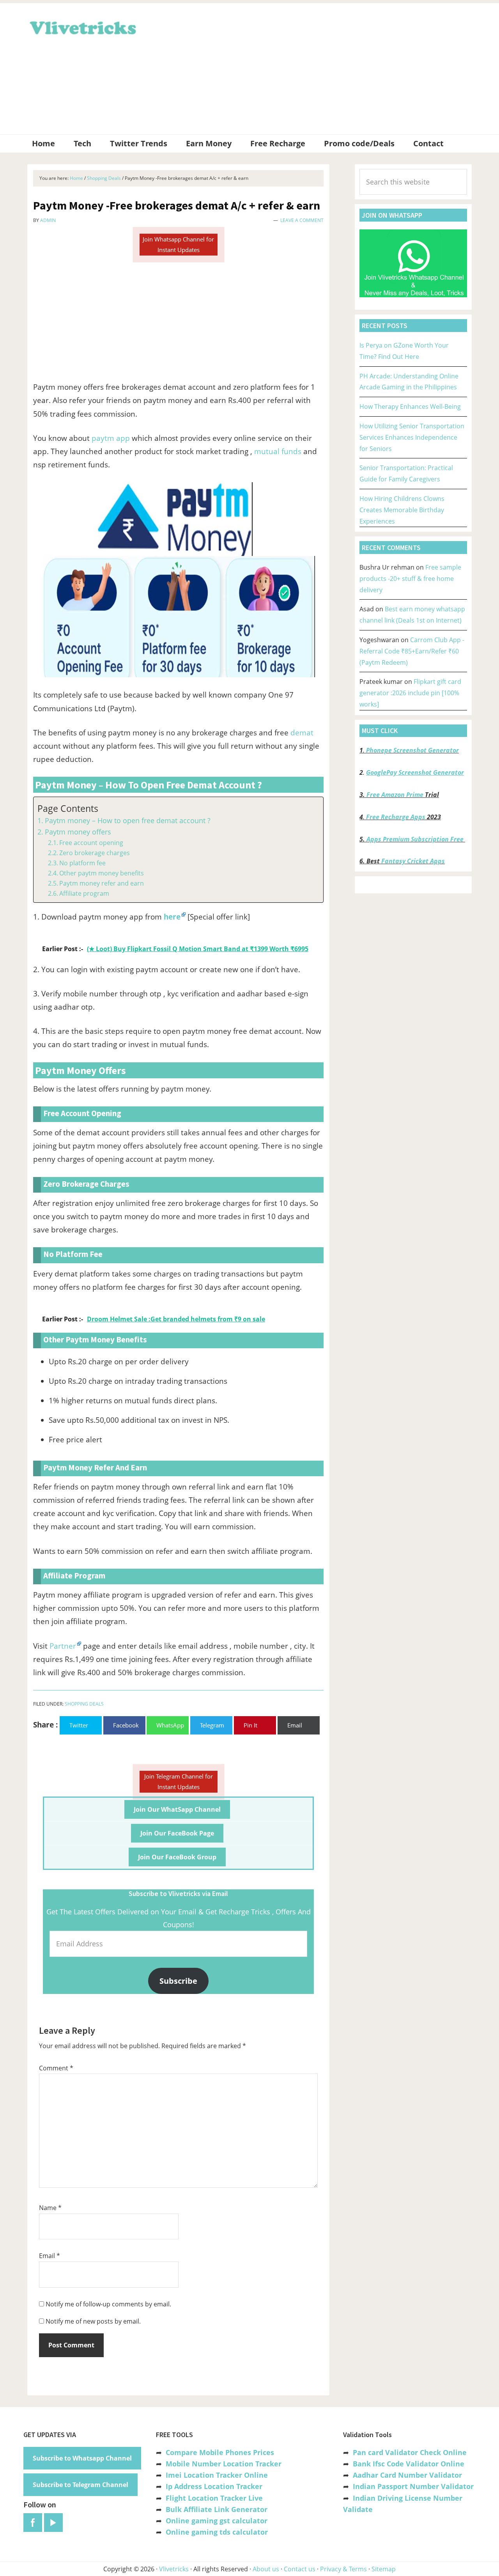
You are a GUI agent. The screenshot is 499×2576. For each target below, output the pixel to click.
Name (50, 2208)
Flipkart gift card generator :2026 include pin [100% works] (410, 693)
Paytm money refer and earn (102, 883)
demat (302, 733)
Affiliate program (84, 893)
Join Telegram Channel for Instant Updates (179, 1782)
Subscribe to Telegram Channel (81, 2485)
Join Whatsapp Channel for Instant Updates (178, 244)
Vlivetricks (82, 27)
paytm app (111, 438)
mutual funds (278, 451)
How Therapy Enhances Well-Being (410, 407)
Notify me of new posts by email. (93, 2321)
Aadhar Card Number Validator (407, 2475)
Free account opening (91, 843)
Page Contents (68, 809)
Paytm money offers (78, 832)
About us (266, 2569)
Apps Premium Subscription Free (416, 839)
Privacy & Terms (343, 2569)
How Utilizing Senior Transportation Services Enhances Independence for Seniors (412, 437)
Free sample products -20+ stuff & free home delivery (410, 579)
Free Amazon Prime (395, 795)
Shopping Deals (84, 1704)
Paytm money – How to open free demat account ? (128, 820)
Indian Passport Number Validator (413, 2486)
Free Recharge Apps (396, 817)
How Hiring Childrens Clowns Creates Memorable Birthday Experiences (402, 510)
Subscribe (178, 1981)
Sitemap (384, 2569)
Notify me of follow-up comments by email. (108, 2304)
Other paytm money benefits (102, 873)
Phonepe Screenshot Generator (412, 750)
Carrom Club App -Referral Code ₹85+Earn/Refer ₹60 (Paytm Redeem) (412, 651)
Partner (63, 1646)
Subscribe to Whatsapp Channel (82, 2458)
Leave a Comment (302, 220)
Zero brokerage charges (95, 853)
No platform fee (82, 863)
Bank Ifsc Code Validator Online (409, 2464)
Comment (56, 2068)
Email (50, 2256)
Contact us (300, 2569)
